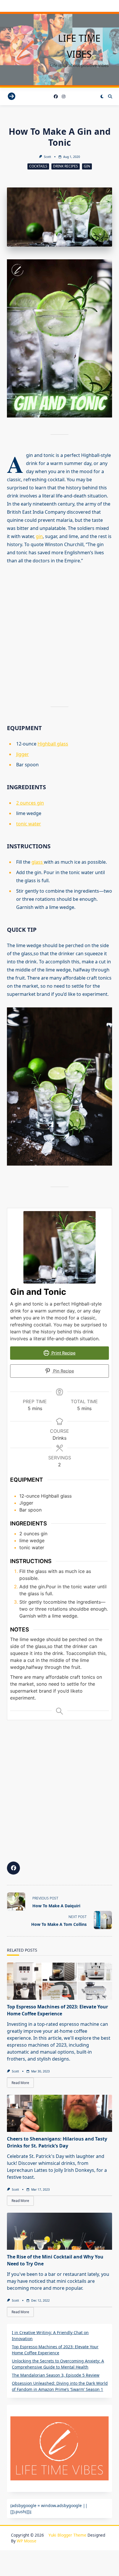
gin (39, 536)
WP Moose (27, 2541)
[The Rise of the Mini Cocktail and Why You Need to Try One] (59, 2231)
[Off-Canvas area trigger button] (12, 97)
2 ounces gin (30, 803)
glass (38, 862)
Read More (20, 2083)
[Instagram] (64, 97)
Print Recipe (63, 1353)
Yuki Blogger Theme (67, 2535)
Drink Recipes (66, 166)
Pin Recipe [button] (63, 1371)
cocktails (38, 166)
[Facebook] (56, 97)
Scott (48, 157)
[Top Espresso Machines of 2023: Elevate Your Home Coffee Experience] (59, 1981)
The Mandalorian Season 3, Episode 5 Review (56, 2375)
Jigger (23, 754)
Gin (87, 166)
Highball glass (53, 744)
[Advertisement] (59, 630)
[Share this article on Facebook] (13, 1868)
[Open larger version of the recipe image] (59, 1247)
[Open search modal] (110, 96)
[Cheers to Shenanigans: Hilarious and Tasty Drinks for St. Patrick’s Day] (59, 2113)
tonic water (29, 824)
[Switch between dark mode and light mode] (102, 96)
